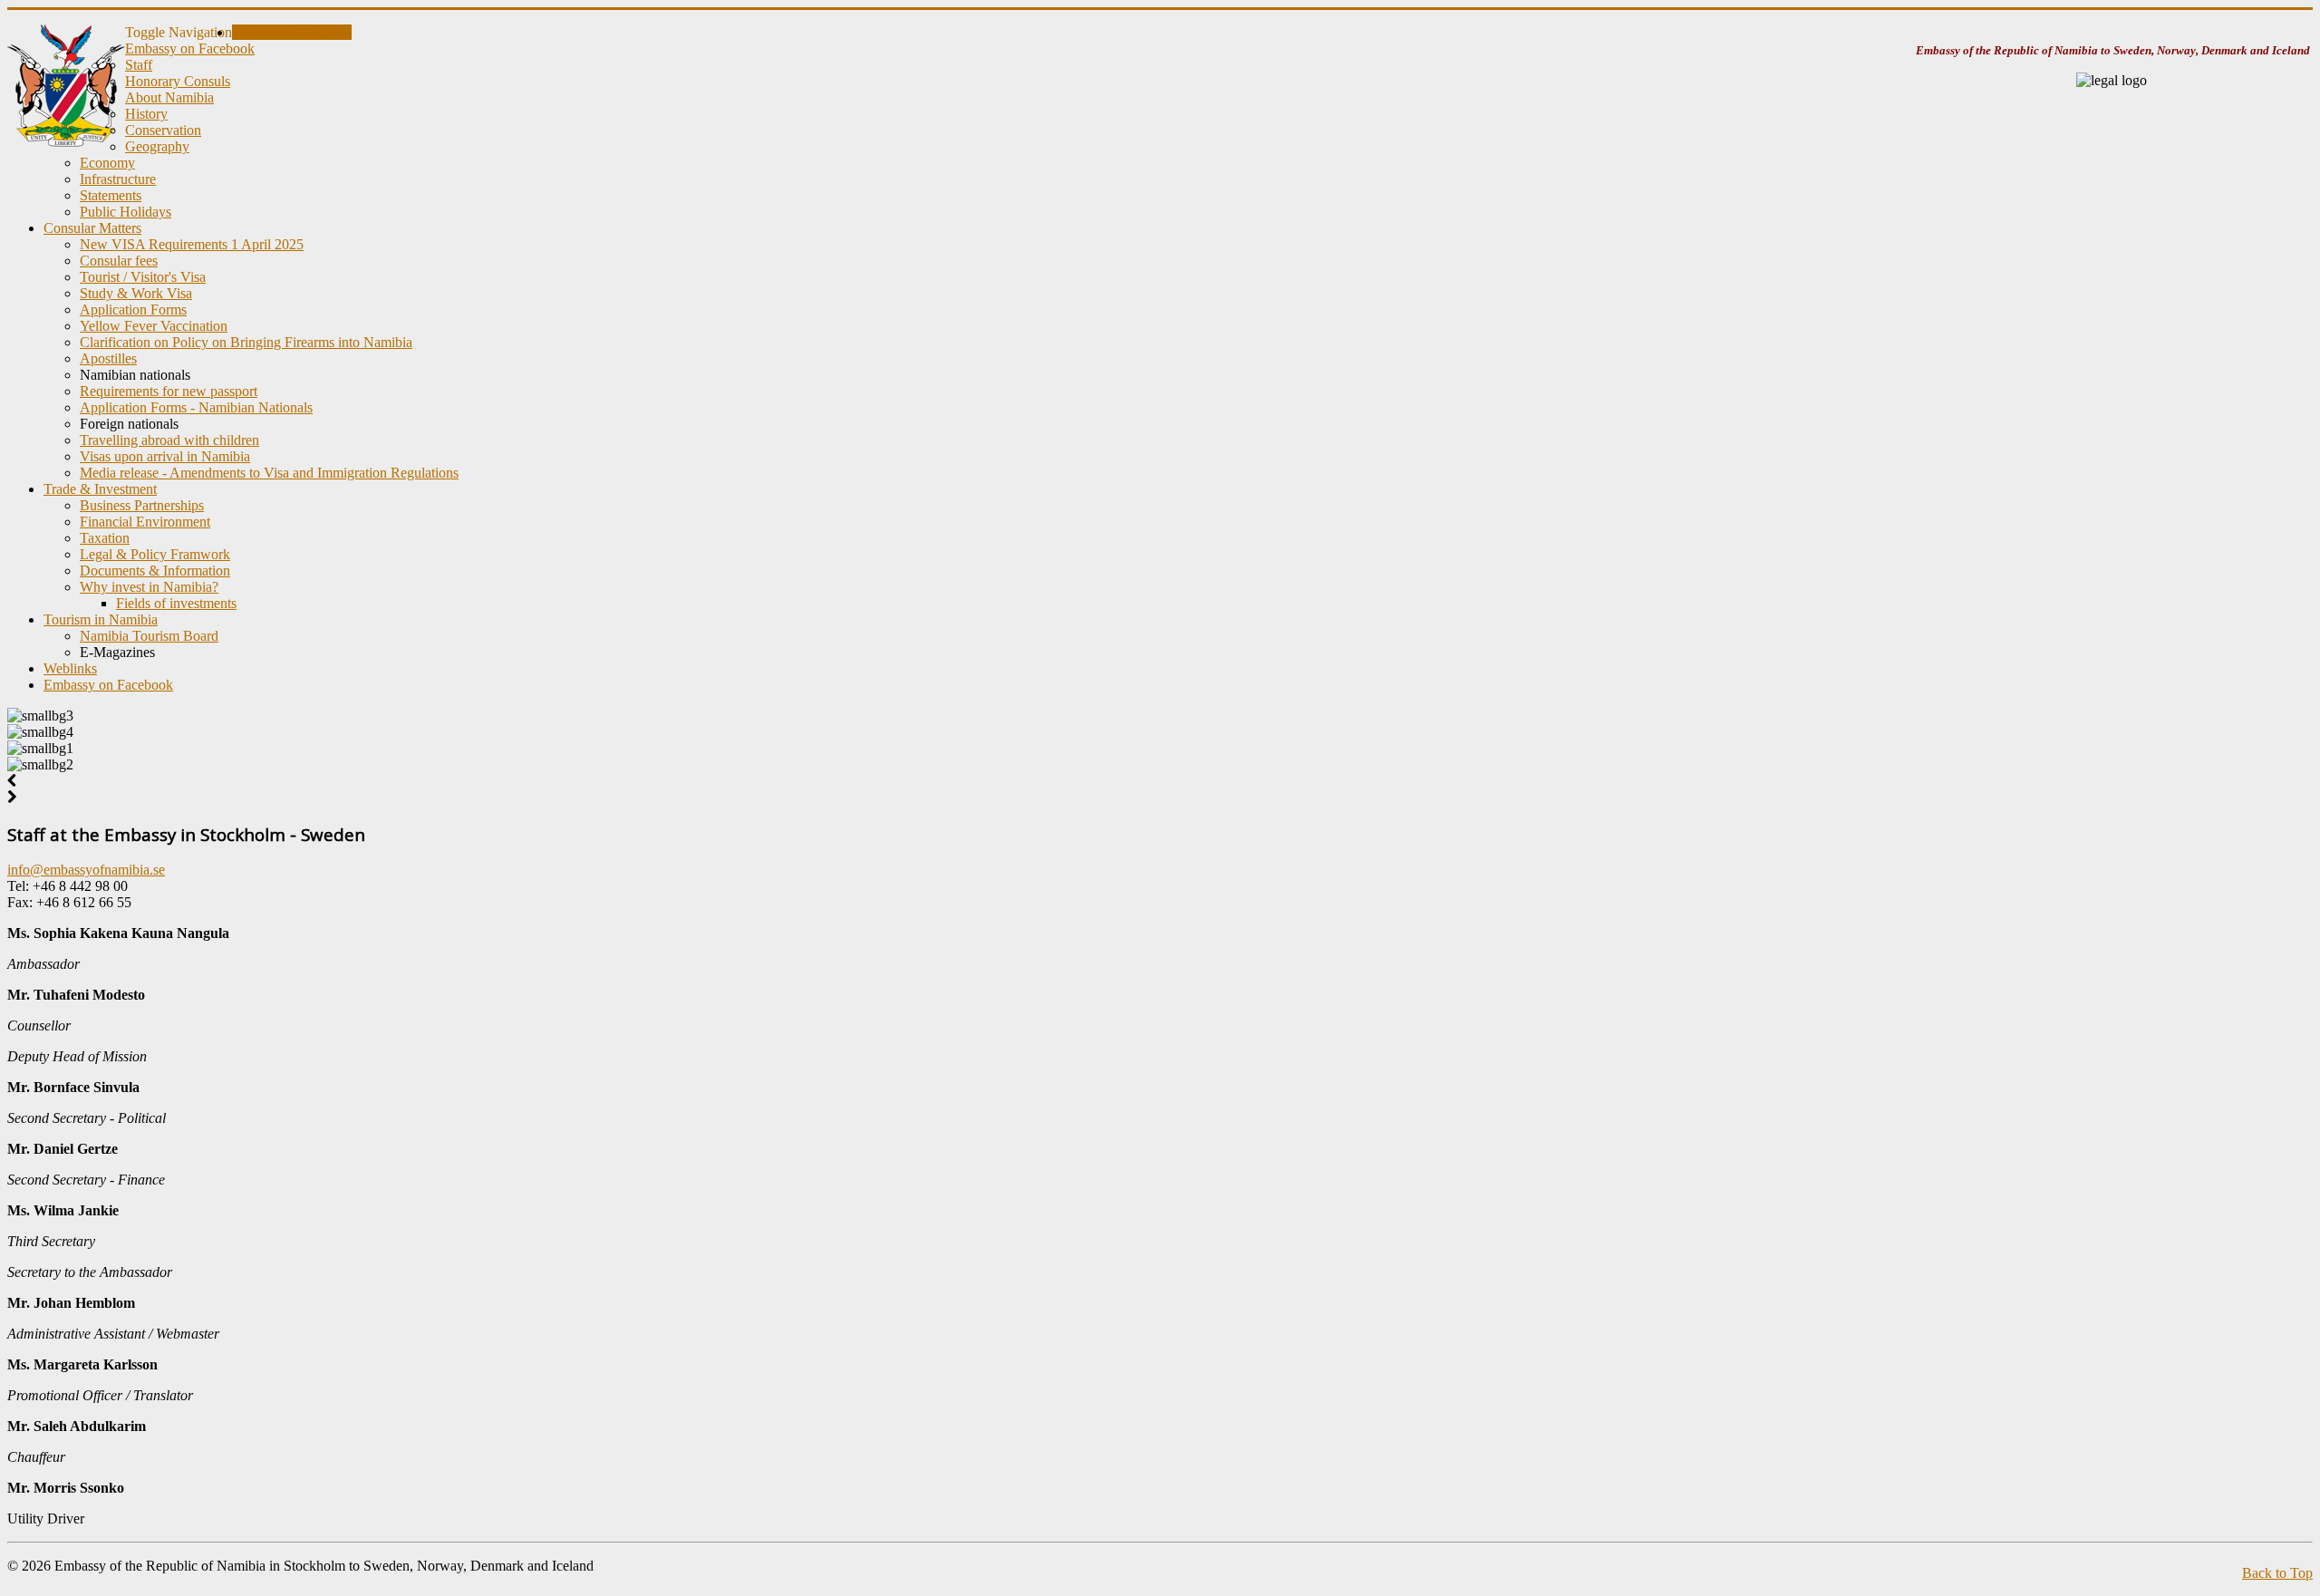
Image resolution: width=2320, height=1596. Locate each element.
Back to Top (2277, 1573)
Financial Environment (145, 522)
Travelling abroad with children (169, 440)
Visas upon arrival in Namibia (165, 456)
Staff (139, 65)
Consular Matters (92, 228)
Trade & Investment (100, 489)
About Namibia (169, 97)
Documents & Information (155, 571)
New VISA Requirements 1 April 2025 (192, 244)
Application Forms (133, 310)
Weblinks (70, 668)
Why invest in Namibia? (149, 587)
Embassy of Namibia (292, 32)
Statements (111, 195)
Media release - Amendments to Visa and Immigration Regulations (269, 473)
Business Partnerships (142, 505)
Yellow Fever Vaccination (154, 326)
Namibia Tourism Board (149, 636)
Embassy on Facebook (190, 48)
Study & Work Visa (136, 293)
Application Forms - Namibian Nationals (196, 407)
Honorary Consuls (178, 81)
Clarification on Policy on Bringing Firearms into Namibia (246, 342)
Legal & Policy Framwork (155, 554)
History (146, 114)
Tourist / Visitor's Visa (143, 277)
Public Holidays (126, 212)
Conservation (163, 130)
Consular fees (119, 261)
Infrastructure (118, 179)
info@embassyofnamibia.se (86, 870)
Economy (107, 163)
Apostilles (108, 358)
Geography (157, 146)
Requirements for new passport (169, 391)
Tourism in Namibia (101, 619)
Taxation (105, 538)
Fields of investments (176, 603)
